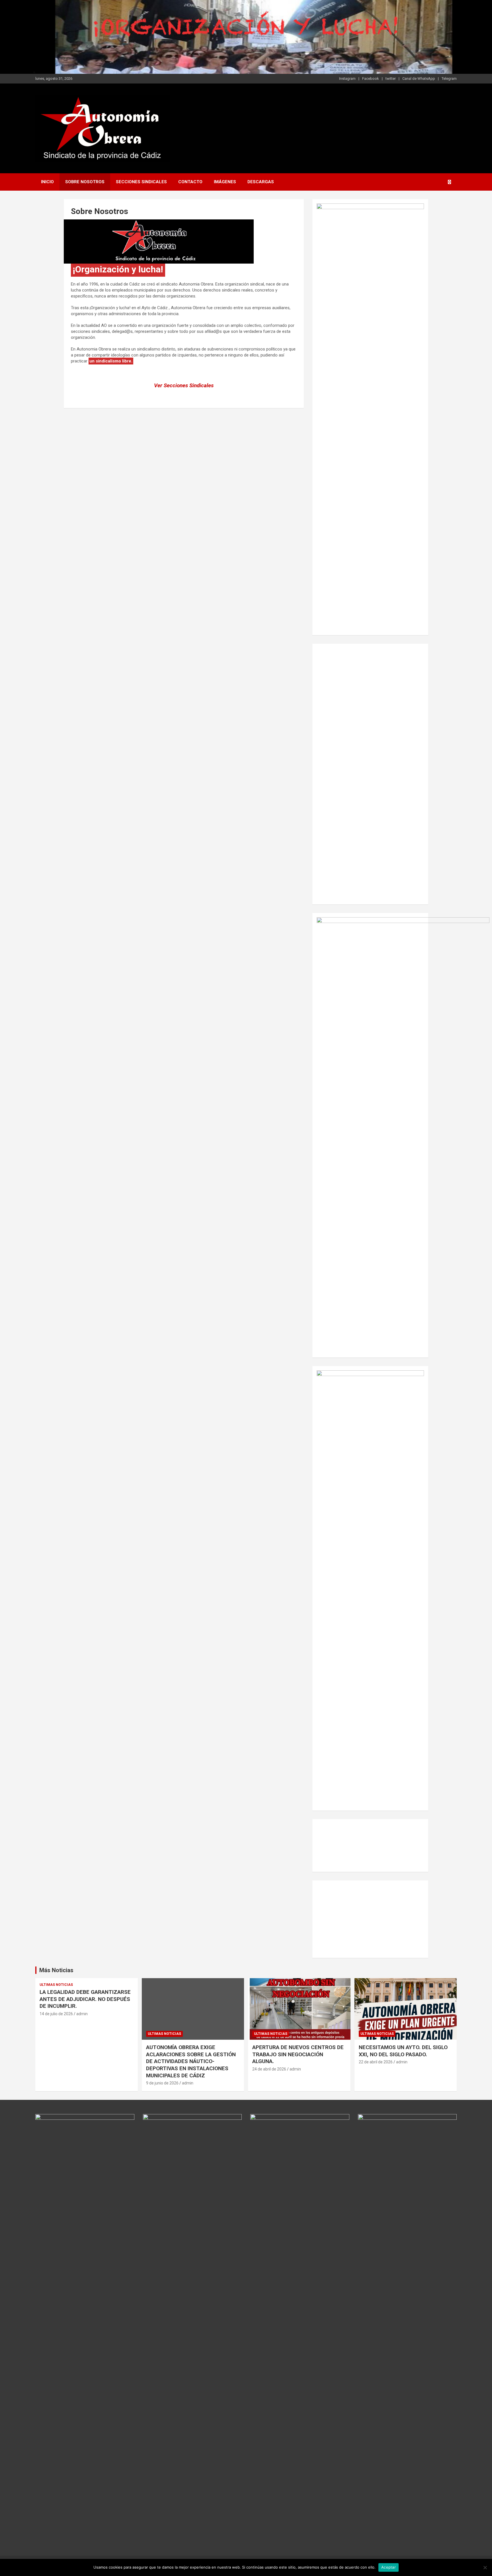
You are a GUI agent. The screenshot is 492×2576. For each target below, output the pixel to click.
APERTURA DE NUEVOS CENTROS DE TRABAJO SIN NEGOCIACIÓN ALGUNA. (298, 2054)
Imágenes (225, 182)
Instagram (347, 79)
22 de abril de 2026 (376, 2062)
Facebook (371, 79)
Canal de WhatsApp (419, 79)
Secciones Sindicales (141, 182)
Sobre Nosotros (85, 182)
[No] (485, 2567)
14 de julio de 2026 (56, 2014)
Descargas (261, 182)
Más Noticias (56, 1970)
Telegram (449, 79)
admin (82, 2014)
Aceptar (389, 2567)
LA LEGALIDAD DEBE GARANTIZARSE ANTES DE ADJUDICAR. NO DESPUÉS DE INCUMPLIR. (85, 1999)
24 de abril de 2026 (269, 2069)
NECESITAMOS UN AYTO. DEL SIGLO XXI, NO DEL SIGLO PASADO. (403, 2051)
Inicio (47, 182)
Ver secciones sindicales (184, 385)
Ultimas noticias (56, 1985)
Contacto (190, 182)
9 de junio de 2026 (162, 2083)
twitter (391, 79)
